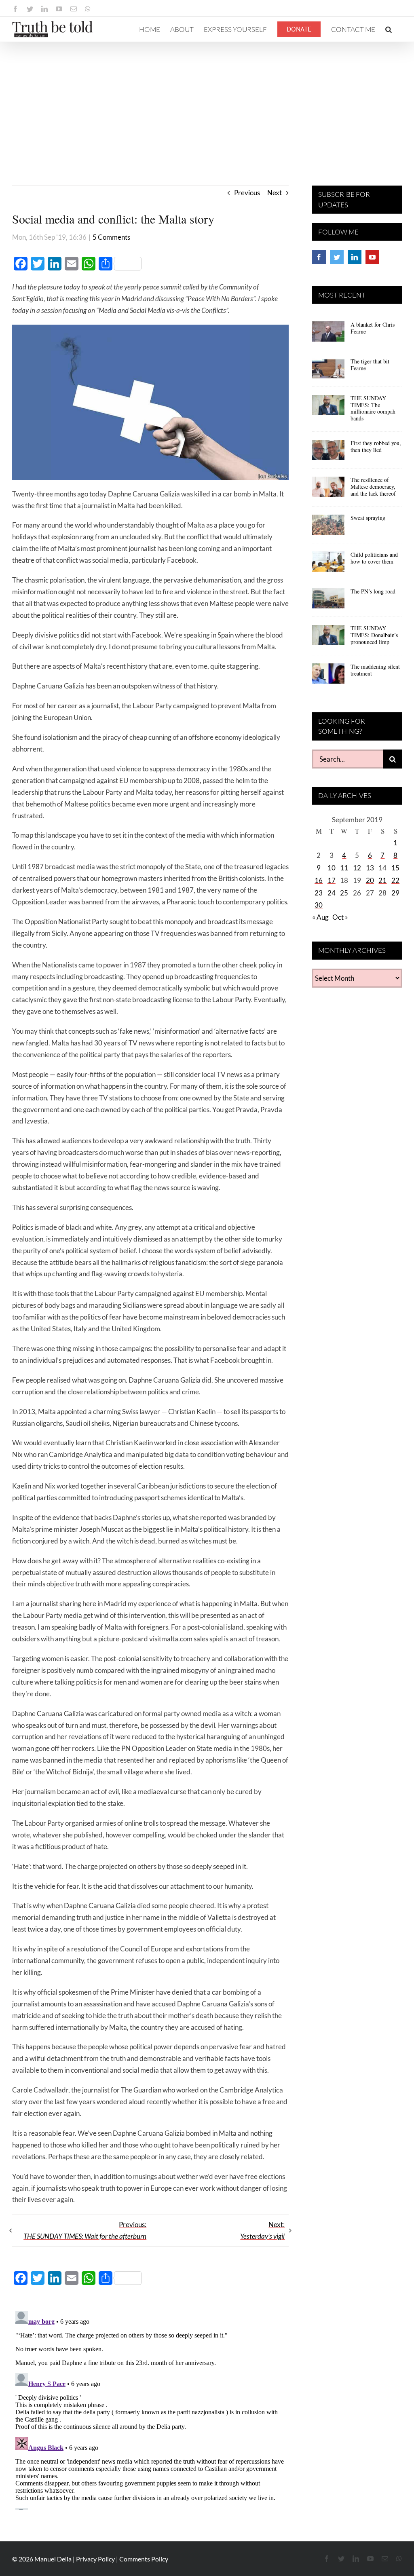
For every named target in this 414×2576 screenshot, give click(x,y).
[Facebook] (319, 257)
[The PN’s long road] (328, 601)
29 (395, 893)
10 (332, 868)
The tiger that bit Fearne (370, 365)
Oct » (340, 917)
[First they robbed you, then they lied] (328, 453)
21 (382, 880)
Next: (262, 2230)
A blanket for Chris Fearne (373, 328)
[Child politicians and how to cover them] (328, 564)
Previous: (85, 2230)
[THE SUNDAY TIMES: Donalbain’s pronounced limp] (328, 638)
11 (344, 868)
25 (344, 893)
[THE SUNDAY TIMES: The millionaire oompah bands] (328, 408)
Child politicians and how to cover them (374, 558)
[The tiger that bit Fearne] (328, 371)
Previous (247, 193)
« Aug (320, 917)
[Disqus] (150, 2409)
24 (332, 893)
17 (332, 880)
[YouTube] (372, 257)
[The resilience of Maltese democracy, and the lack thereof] (328, 490)
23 (319, 893)
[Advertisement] (207, 103)
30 (319, 905)
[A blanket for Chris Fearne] (328, 334)
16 (319, 880)
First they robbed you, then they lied (376, 446)
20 (370, 880)
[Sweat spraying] (328, 528)
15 (395, 868)
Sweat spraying (368, 518)
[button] (389, 29)
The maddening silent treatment (375, 670)
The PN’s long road (373, 591)
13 (370, 868)
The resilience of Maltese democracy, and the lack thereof (373, 487)
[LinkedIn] (355, 257)
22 (395, 880)
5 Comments (111, 237)
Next (275, 193)
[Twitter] (337, 257)
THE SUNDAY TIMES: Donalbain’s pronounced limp (374, 635)
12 (357, 868)
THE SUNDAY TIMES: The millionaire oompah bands (373, 408)
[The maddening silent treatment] (328, 676)
